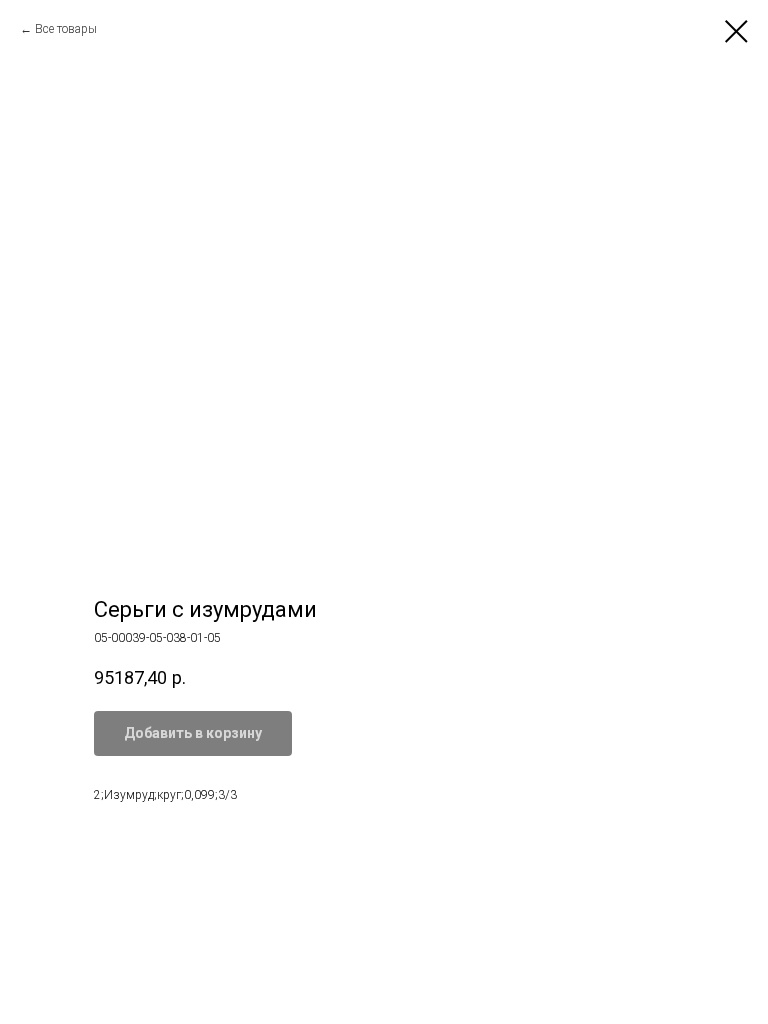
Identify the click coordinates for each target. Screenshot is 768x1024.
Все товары (66, 29)
